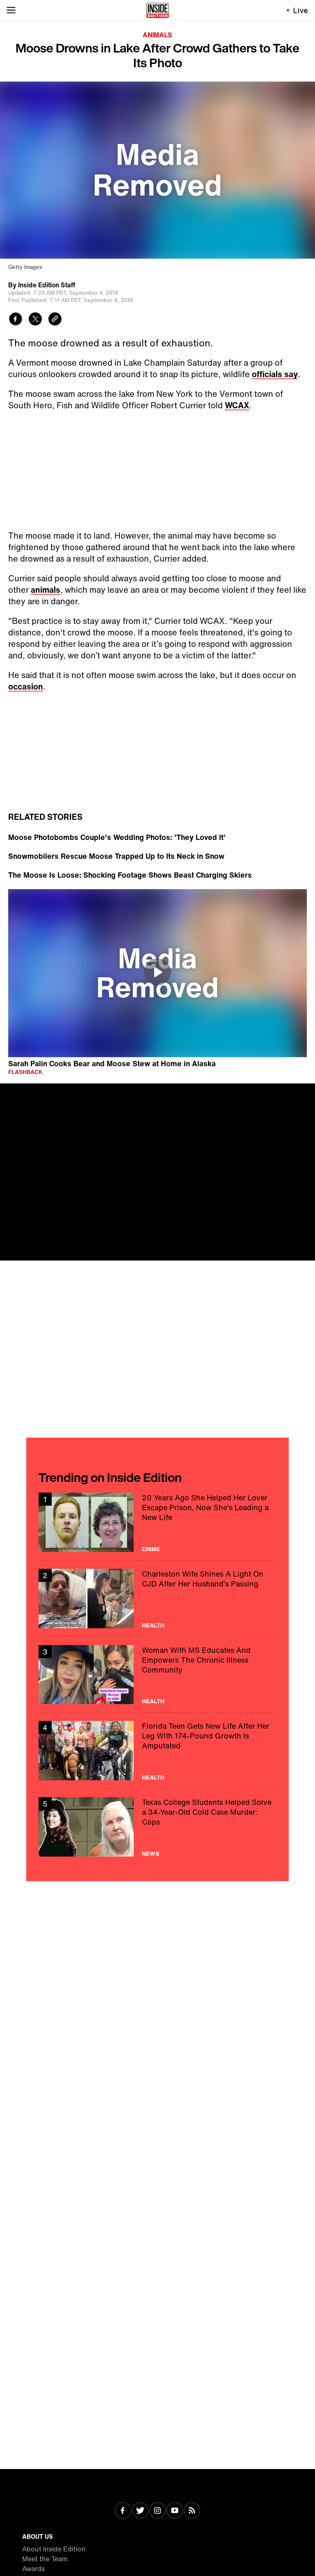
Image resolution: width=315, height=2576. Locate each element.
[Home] (158, 10)
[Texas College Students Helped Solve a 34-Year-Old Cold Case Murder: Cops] (157, 1827)
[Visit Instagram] (157, 2511)
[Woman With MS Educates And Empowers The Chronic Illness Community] (157, 1675)
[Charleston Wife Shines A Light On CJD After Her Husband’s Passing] (157, 1599)
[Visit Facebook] (123, 2511)
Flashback (25, 1072)
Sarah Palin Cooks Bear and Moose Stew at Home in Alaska (112, 1063)
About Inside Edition (54, 2549)
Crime (151, 1549)
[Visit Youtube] (175, 2511)
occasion (26, 686)
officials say (275, 374)
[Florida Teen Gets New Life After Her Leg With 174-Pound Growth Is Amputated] (157, 1751)
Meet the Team (45, 2559)
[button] (157, 972)
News (151, 1854)
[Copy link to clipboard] (55, 320)
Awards (33, 2569)
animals (46, 590)
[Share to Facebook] (16, 320)
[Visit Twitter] (140, 2511)
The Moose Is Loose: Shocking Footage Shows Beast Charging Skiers (130, 875)
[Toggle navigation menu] (11, 10)
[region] (157, 973)
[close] (306, 1092)
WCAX (237, 405)
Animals (157, 35)
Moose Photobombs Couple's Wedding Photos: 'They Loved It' (117, 837)
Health (153, 1625)
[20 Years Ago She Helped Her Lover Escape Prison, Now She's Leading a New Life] (157, 1522)
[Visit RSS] (192, 2511)
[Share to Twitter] (35, 320)
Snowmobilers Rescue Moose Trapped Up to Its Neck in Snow (116, 856)
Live (301, 10)
